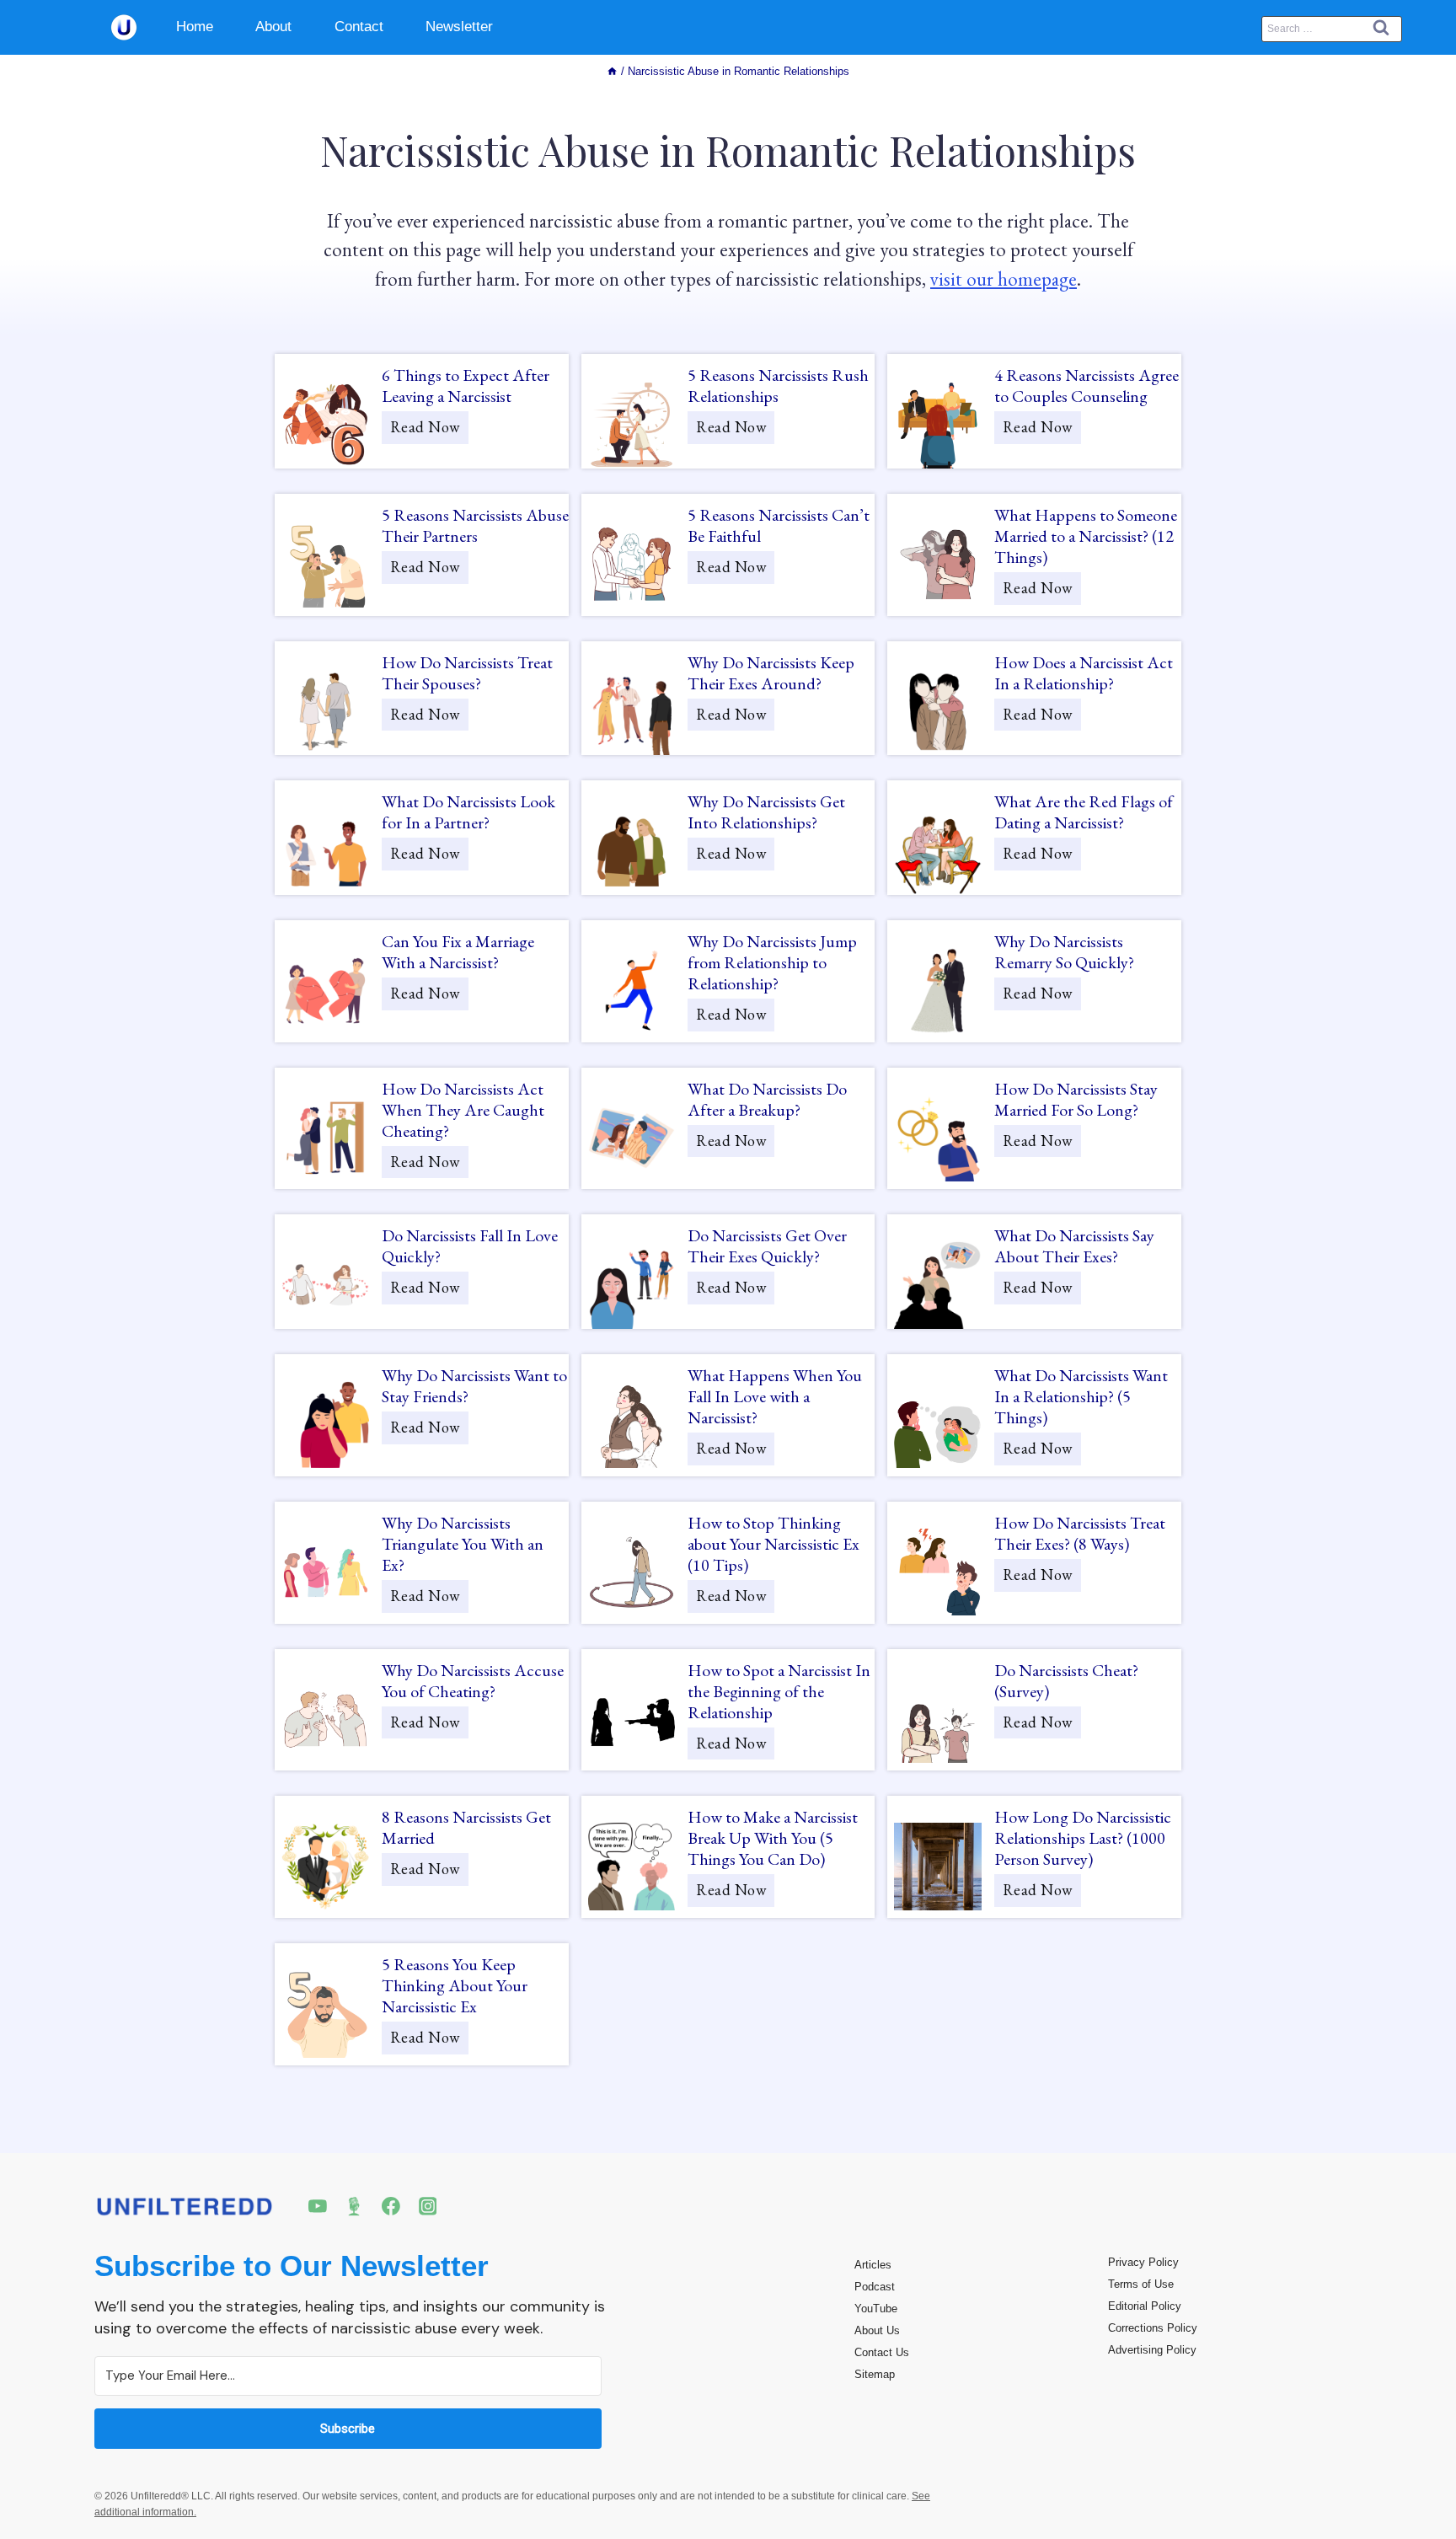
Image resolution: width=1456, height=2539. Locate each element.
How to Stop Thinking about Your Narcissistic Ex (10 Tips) (773, 1544)
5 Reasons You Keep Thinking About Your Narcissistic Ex (455, 1986)
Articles (873, 2265)
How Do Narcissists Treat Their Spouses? (467, 673)
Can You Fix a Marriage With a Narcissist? (458, 952)
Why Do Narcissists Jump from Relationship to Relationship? (772, 963)
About (273, 27)
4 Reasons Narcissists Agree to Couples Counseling (1087, 386)
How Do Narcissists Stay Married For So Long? (1076, 1100)
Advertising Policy (1152, 2350)
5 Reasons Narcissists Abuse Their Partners (475, 526)
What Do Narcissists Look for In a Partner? (468, 812)
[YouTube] (318, 2206)
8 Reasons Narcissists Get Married (466, 1828)
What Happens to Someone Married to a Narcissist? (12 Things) (1086, 536)
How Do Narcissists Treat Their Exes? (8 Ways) (1080, 1534)
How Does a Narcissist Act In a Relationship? (1084, 673)
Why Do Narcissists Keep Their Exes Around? (771, 673)
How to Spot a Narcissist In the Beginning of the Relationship (779, 1692)
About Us (877, 2330)
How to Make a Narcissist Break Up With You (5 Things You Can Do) (773, 1838)
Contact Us (882, 2352)
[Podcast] (355, 2206)
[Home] (612, 71)
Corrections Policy (1153, 2328)
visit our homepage (1004, 279)
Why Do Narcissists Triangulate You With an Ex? (463, 1544)
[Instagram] (428, 2206)
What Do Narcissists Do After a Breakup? (767, 1100)
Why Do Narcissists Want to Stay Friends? (474, 1386)
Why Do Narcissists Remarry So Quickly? (1064, 952)
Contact (359, 27)
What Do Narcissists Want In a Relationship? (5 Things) (1081, 1397)
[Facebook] (391, 2206)
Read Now (429, 430)
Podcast (875, 2287)
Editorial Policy (1145, 2306)
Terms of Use (1141, 2284)
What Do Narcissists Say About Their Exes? (1074, 1246)
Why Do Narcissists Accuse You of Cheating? (473, 1681)
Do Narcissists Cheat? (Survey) (1066, 1681)
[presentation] (325, 425)
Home (195, 27)
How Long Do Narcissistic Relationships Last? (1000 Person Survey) (1083, 1838)
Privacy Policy (1143, 2262)
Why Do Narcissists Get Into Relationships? (766, 812)
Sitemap (875, 2374)
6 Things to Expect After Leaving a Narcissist (466, 386)
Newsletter (459, 27)
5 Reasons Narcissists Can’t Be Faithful (779, 526)
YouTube (876, 2309)
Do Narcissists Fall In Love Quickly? (470, 1246)
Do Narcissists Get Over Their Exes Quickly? (767, 1246)
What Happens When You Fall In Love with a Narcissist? (775, 1397)
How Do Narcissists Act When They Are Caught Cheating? (463, 1110)
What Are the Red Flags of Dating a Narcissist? (1084, 812)
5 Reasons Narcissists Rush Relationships (778, 386)
